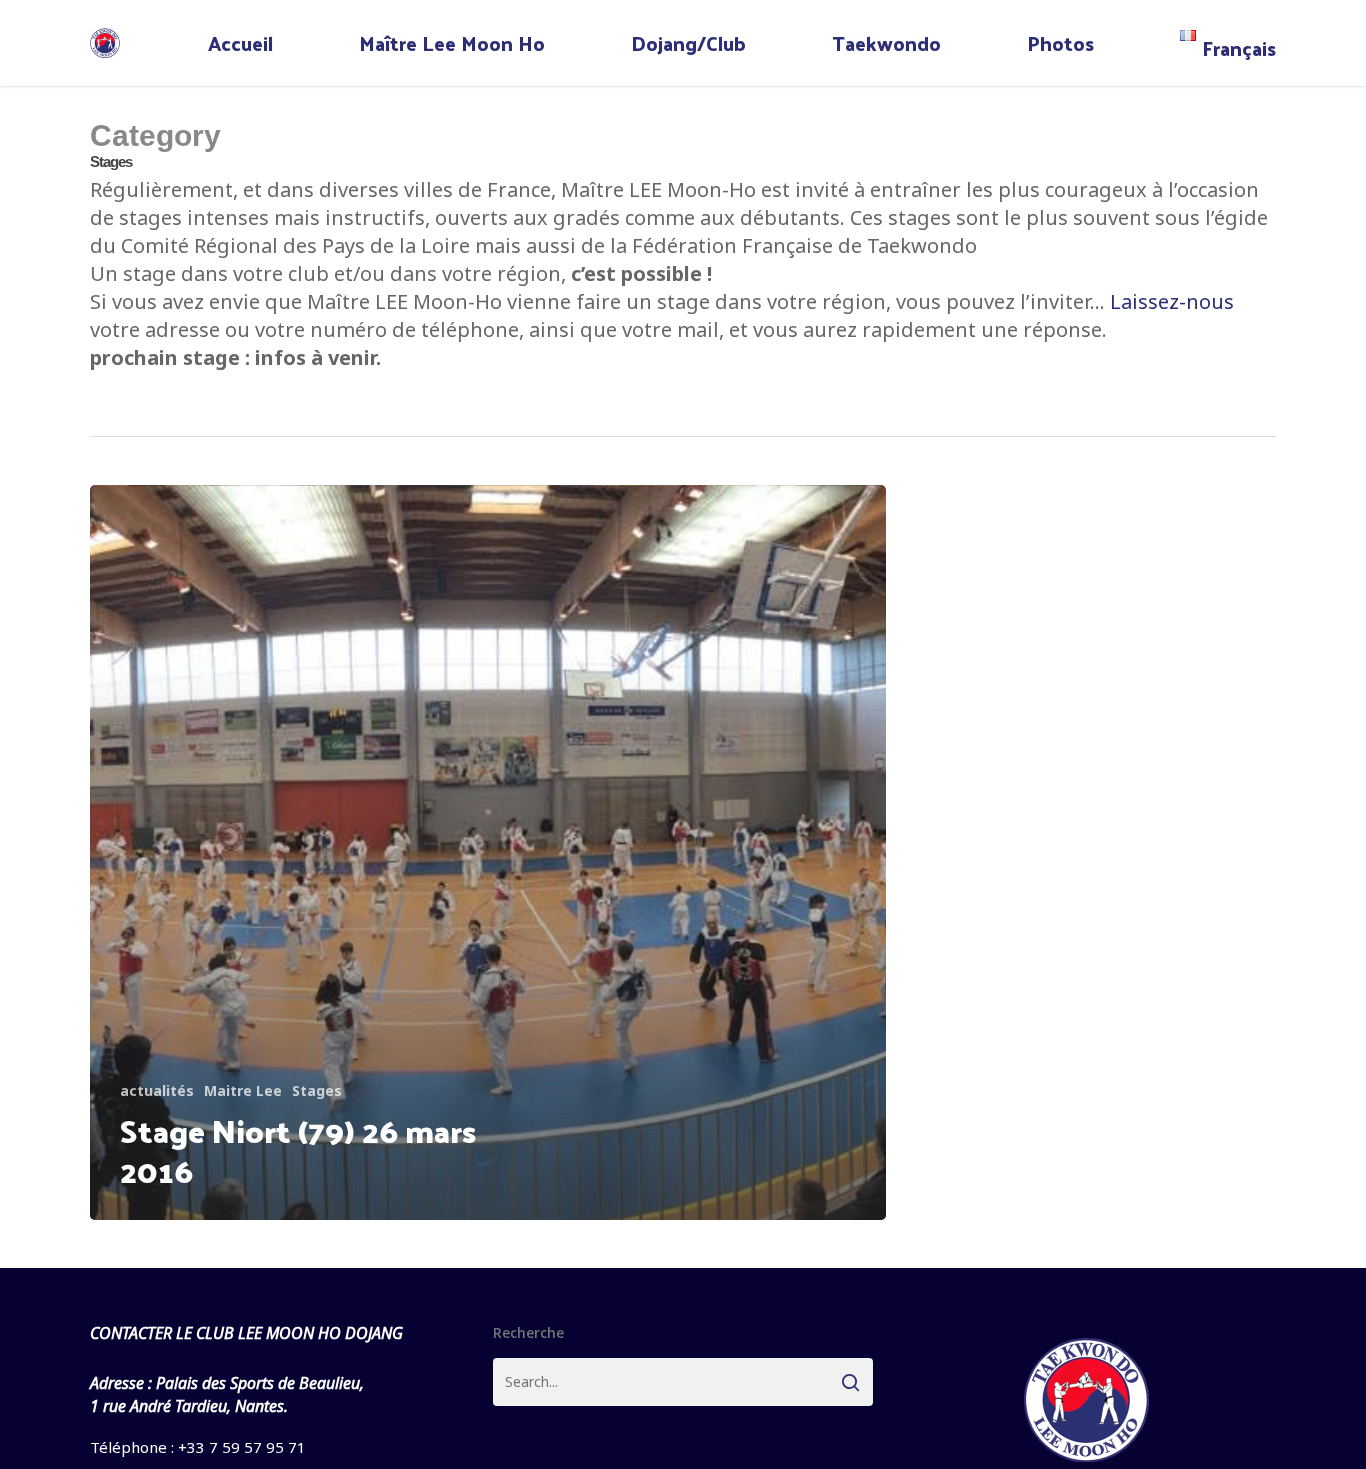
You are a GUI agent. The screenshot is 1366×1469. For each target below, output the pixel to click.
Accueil (240, 43)
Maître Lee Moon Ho (452, 43)
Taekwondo (886, 43)
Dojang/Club (688, 43)
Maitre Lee (243, 1090)
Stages (317, 1090)
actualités (157, 1090)
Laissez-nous (1172, 301)
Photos (1060, 43)
